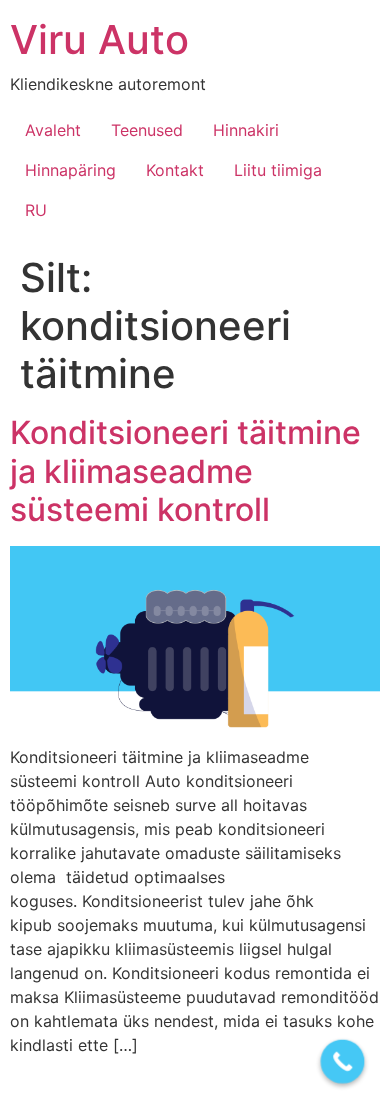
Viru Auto (99, 39)
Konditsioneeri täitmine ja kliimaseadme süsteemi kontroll (185, 471)
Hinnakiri (246, 130)
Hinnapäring (70, 170)
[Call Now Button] (343, 1062)
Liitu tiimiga (278, 170)
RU (36, 210)
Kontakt (175, 170)
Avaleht (53, 130)
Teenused (147, 130)
